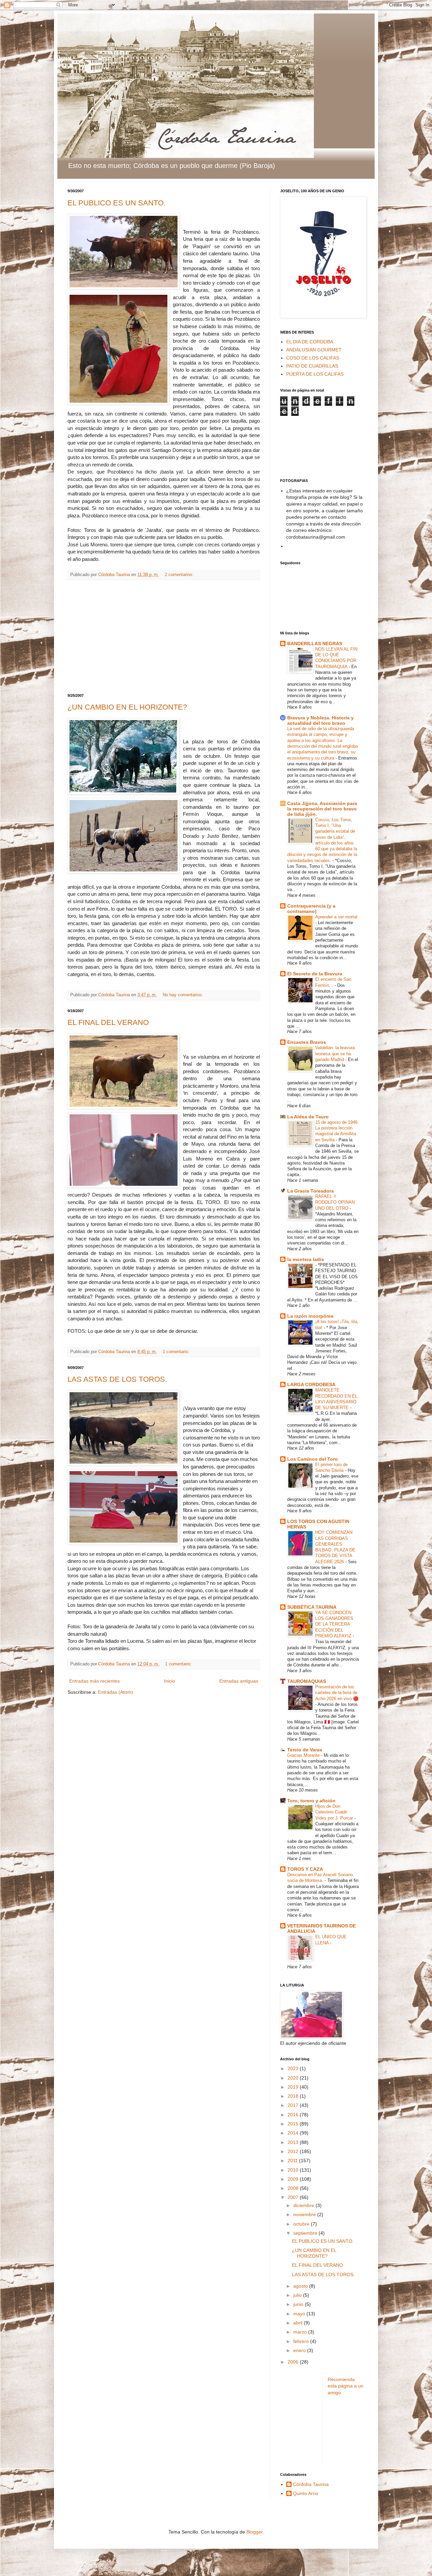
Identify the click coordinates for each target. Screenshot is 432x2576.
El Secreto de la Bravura (315, 974)
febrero (302, 2341)
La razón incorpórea (310, 1316)
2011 (293, 2160)
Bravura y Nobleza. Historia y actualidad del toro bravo (320, 720)
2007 (294, 2197)
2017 (294, 2105)
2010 (294, 2170)
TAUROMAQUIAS (307, 1681)
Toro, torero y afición (311, 1801)
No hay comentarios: (184, 995)
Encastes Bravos (307, 1042)
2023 (294, 2068)
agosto (301, 2286)
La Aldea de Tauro (308, 1117)
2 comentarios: (180, 575)
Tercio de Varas (305, 1750)
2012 (294, 2151)
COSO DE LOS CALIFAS (313, 358)
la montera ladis (306, 1259)
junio (299, 2304)
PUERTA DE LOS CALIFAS (315, 374)
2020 (294, 2078)
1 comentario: (177, 1352)
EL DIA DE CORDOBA (310, 342)
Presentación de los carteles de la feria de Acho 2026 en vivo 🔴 (337, 1693)
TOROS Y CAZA (305, 1869)
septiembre (306, 2233)
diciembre (304, 2205)
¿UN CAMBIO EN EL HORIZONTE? (127, 707)
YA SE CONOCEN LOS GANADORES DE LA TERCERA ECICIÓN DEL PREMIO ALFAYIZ (334, 1624)
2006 (294, 2362)
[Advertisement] (164, 637)
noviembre (305, 2214)
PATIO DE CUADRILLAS (312, 366)
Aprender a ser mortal (336, 917)
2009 (294, 2179)
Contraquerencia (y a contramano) (311, 909)
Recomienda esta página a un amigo (346, 2386)
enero (300, 2350)
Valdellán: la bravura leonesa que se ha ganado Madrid (335, 1054)
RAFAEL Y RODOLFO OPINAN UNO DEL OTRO (335, 1202)
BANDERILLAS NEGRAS (315, 643)
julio (298, 2295)
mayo (300, 2314)
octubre (302, 2224)
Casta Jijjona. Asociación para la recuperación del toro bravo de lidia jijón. (322, 809)
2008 (294, 2188)
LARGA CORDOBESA (311, 1384)
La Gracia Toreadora (310, 1191)
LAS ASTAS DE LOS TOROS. (117, 1379)
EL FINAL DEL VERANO (108, 1022)
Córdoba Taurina (311, 2484)
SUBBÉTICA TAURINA (312, 1607)
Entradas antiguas (239, 1681)
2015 (294, 2124)
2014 (294, 2133)
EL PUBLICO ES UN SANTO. (117, 203)
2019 (294, 2087)
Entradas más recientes (94, 1681)
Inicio (170, 1681)
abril (299, 2323)
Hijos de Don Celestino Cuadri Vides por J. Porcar (335, 1812)
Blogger (254, 2532)
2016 (294, 2115)
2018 (294, 2096)
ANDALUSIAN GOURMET (314, 350)
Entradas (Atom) (115, 1692)
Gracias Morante (304, 1755)
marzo (301, 2332)
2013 (294, 2142)
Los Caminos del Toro (313, 1459)
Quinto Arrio (306, 2493)
